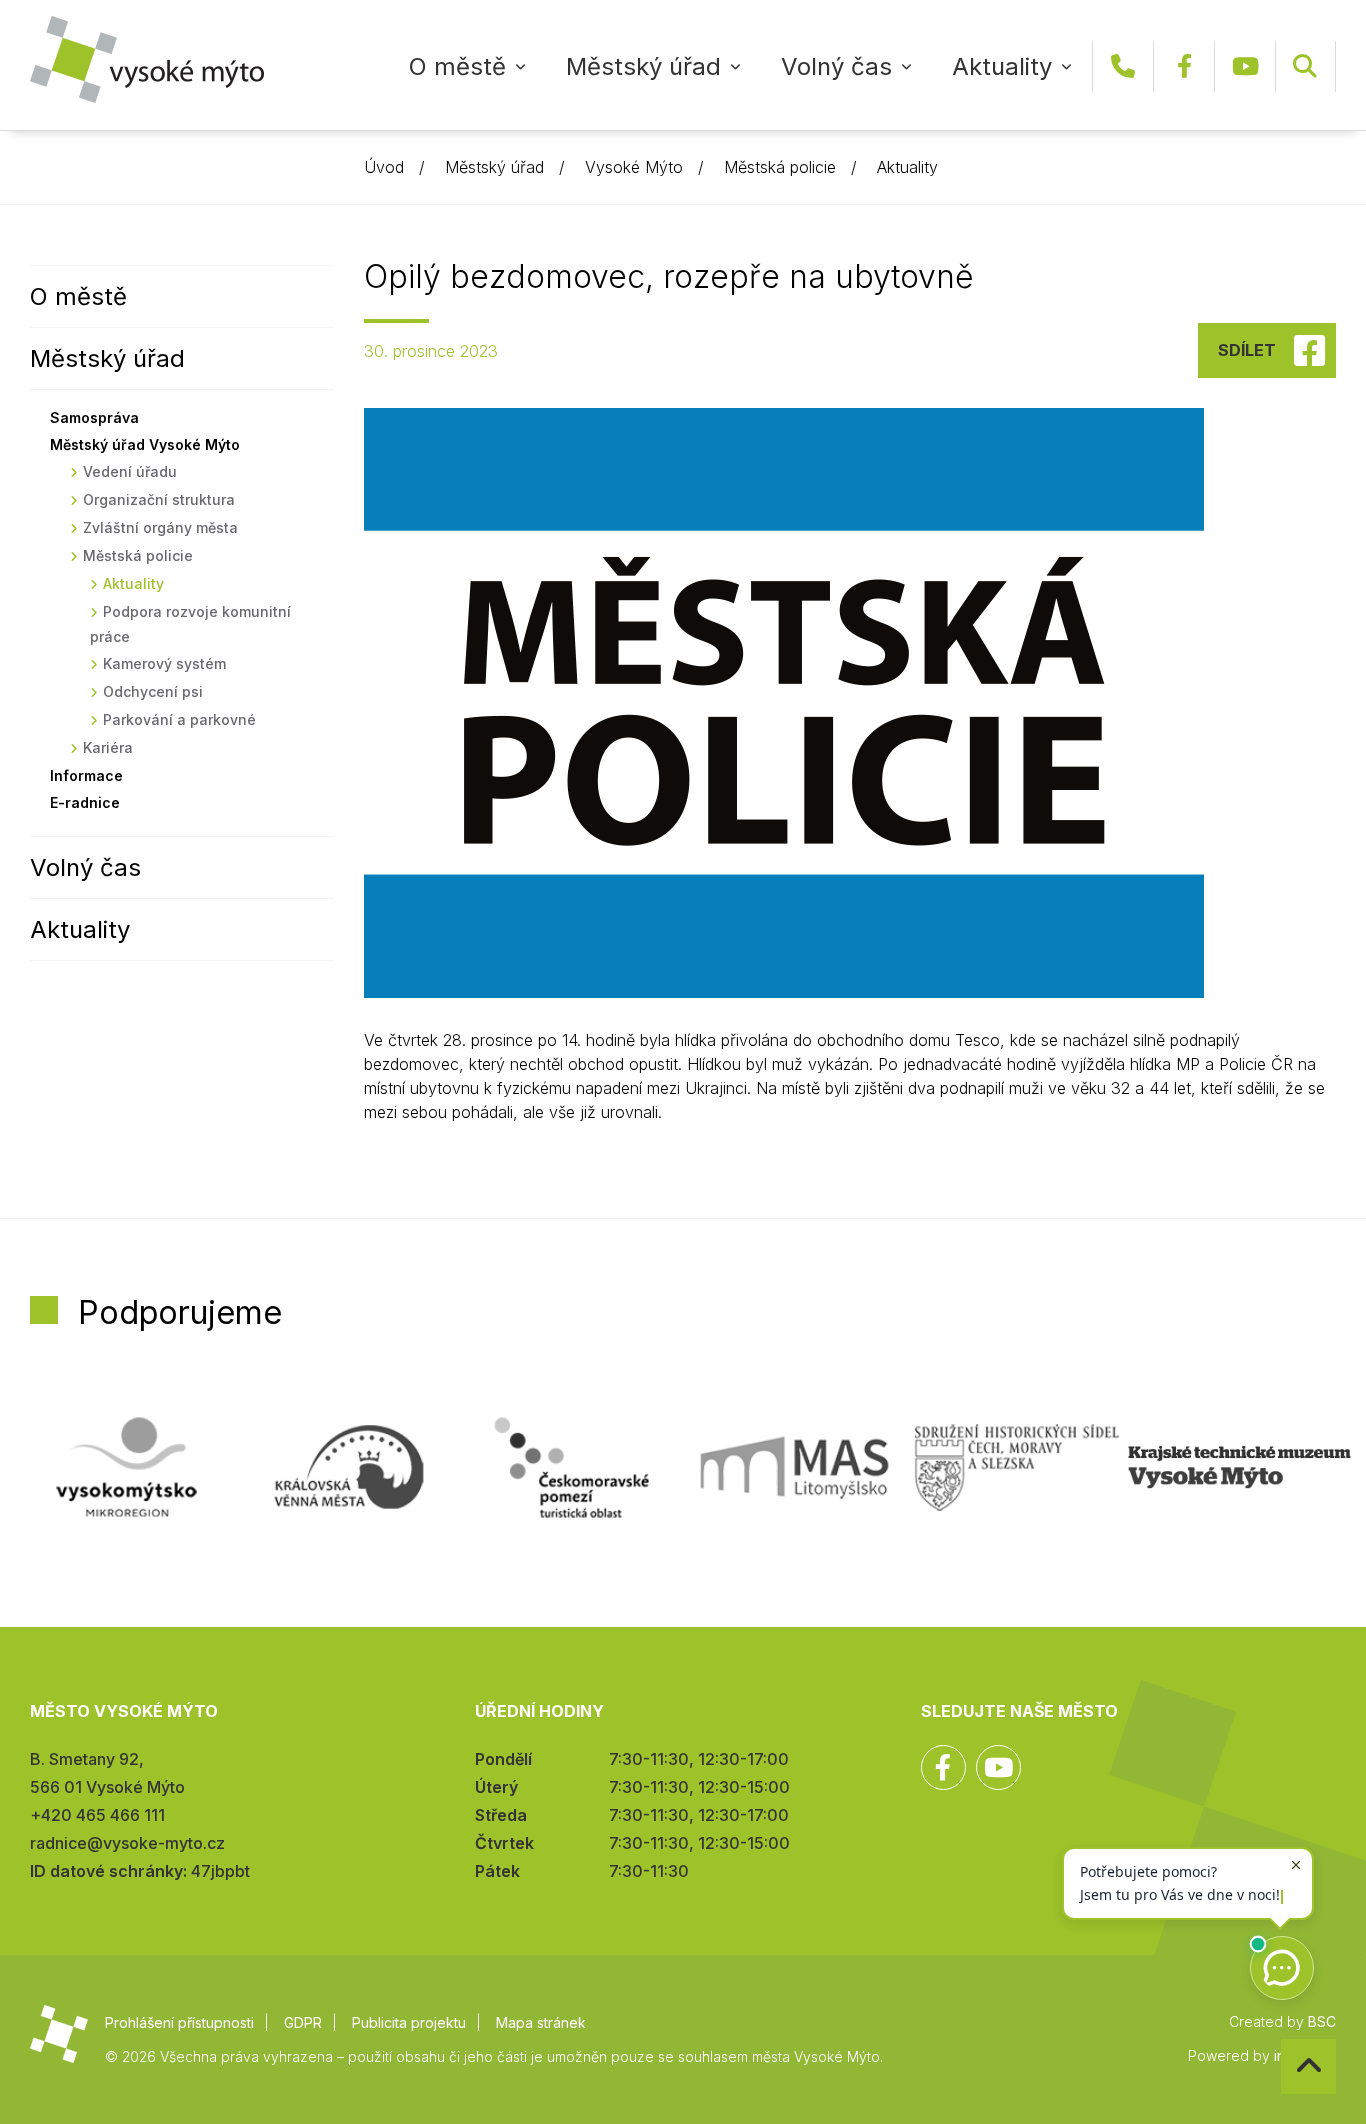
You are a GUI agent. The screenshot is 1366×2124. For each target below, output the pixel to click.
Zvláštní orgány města (160, 527)
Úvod (384, 167)
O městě (457, 66)
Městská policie (780, 167)
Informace (86, 775)
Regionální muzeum (1239, 1467)
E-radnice (85, 802)
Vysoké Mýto (634, 167)
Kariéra (108, 747)
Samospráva (94, 417)
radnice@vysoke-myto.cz (127, 1843)
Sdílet (1247, 350)
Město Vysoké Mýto (147, 59)
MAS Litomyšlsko (794, 1467)
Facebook (1184, 66)
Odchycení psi (153, 691)
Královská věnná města (349, 1467)
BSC (1322, 2021)
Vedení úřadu (130, 471)
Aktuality (1002, 66)
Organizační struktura (159, 499)
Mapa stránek (541, 2022)
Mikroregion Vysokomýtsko (126, 1467)
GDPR (303, 2022)
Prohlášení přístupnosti (179, 2022)
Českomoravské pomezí (571, 1467)
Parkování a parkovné (179, 719)
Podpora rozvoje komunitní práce (190, 624)
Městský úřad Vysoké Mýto (145, 444)
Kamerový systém (164, 663)
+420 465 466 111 (1123, 66)
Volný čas (836, 66)
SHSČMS (1017, 1467)
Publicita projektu (409, 2022)
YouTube (1245, 66)
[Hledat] (1305, 66)
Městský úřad (643, 66)
